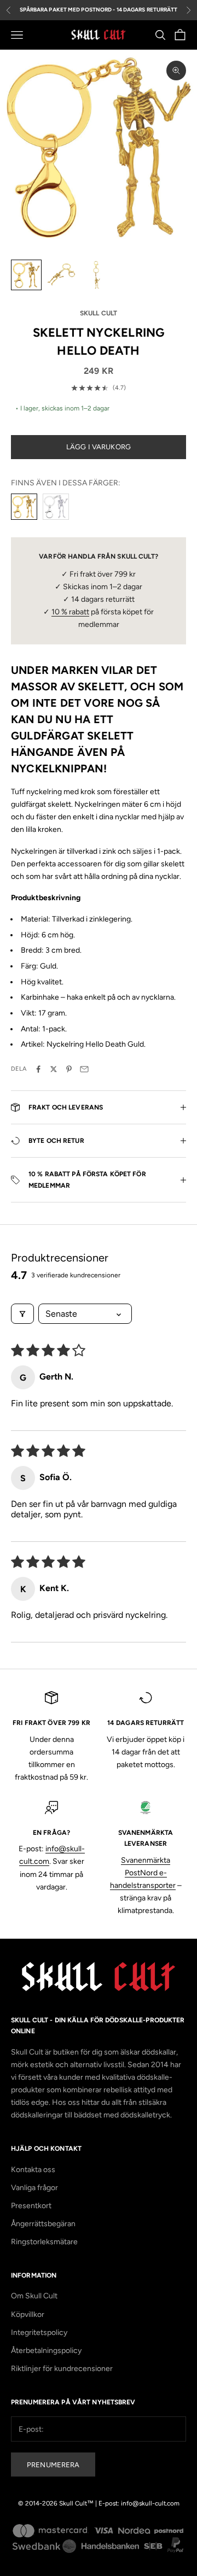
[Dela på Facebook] (38, 1069)
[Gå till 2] (61, 275)
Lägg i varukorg (99, 447)
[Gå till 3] (96, 275)
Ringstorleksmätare (44, 2242)
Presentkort (31, 2206)
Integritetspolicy (39, 2333)
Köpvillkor (28, 2314)
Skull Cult (99, 313)
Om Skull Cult (34, 2296)
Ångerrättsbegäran (43, 2224)
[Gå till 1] (26, 275)
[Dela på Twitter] (54, 1069)
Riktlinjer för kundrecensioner (62, 2369)
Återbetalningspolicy (46, 2351)
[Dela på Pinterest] (69, 1069)
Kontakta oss (33, 2170)
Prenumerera (53, 2465)
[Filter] (22, 1314)
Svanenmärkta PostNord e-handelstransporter (143, 1873)
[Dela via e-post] (84, 1069)
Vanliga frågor (34, 2188)
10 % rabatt (70, 612)
